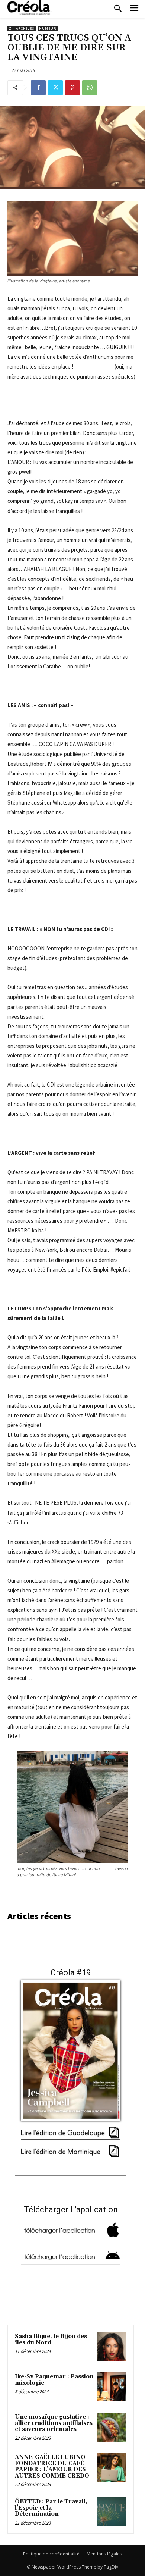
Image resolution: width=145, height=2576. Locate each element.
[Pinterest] (72, 88)
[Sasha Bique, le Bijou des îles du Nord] (112, 2347)
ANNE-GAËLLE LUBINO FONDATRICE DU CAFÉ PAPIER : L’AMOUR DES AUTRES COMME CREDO (52, 2467)
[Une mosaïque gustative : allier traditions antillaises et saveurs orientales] (112, 2427)
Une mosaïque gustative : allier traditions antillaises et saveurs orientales (54, 2423)
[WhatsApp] (90, 88)
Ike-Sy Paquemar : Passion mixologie (54, 2380)
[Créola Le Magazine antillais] (30, 7)
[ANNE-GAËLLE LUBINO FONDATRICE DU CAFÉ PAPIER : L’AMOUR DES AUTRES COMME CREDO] (112, 2467)
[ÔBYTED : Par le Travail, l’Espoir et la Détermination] (112, 2512)
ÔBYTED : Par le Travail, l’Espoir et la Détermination (51, 2508)
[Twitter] (55, 88)
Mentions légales (104, 2554)
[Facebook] (38, 88)
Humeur (48, 29)
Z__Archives (22, 29)
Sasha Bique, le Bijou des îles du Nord (51, 2340)
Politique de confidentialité (51, 2554)
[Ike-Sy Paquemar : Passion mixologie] (112, 2387)
